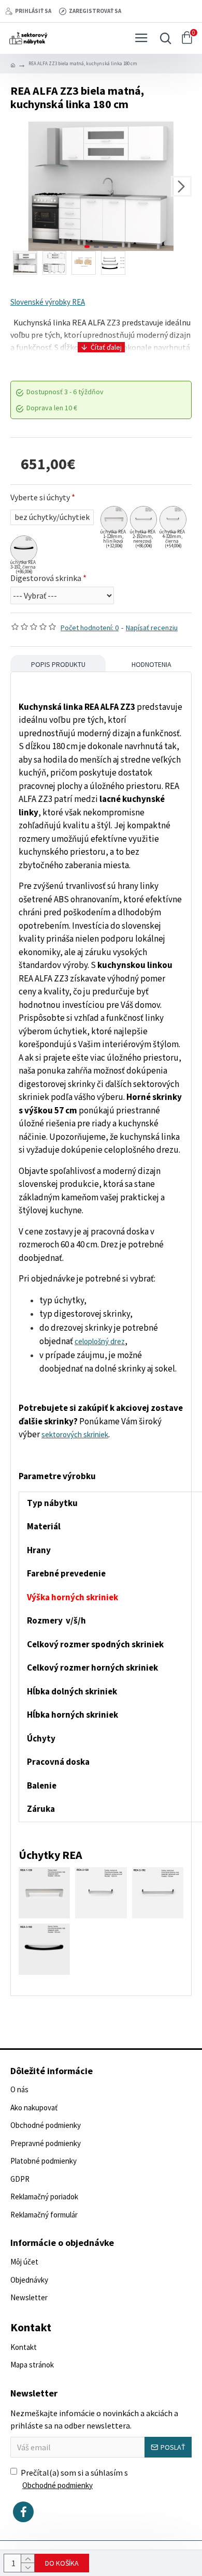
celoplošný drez (100, 1341)
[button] (21, 186)
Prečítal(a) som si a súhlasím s (74, 2479)
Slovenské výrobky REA (48, 302)
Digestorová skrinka (46, 578)
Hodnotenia (151, 664)
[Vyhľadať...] (163, 38)
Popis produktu (58, 664)
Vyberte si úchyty (40, 497)
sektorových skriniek (75, 1434)
